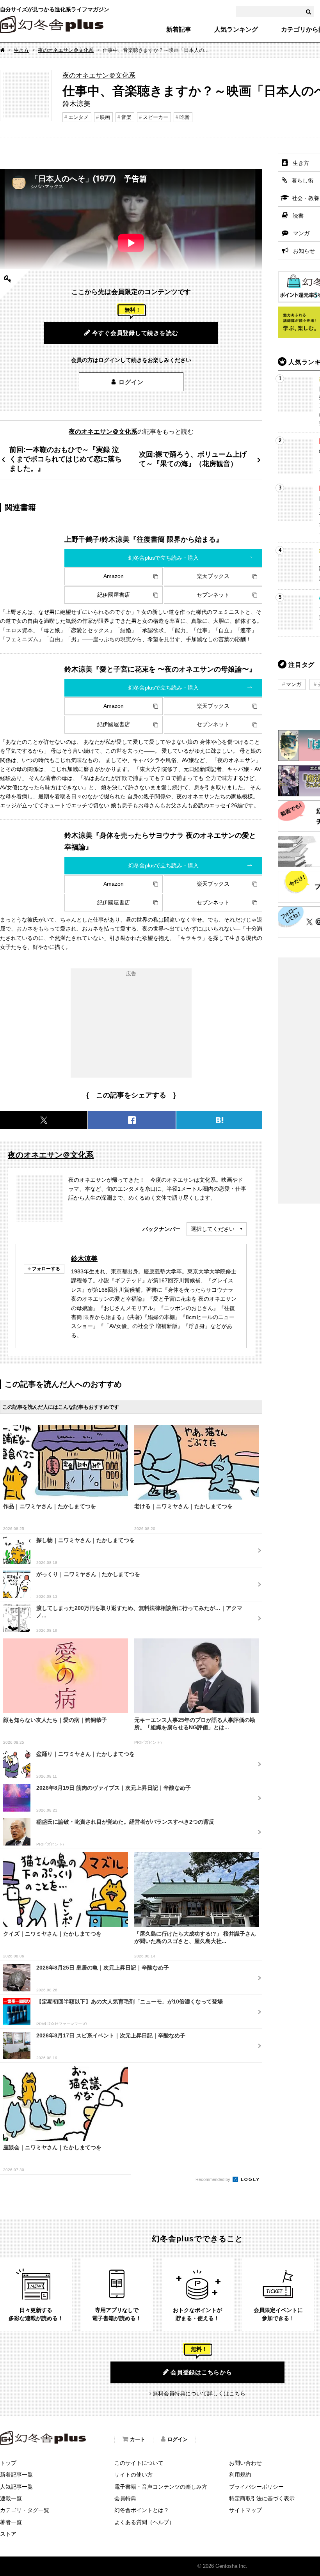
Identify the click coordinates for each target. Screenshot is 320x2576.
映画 (105, 117)
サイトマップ (245, 2510)
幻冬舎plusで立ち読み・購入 (164, 558)
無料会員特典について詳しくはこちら (199, 2393)
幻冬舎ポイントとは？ (142, 2510)
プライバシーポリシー (256, 2487)
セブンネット (213, 595)
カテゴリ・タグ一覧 (25, 2510)
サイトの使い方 (133, 2475)
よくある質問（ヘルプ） (144, 2522)
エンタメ (78, 117)
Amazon (114, 576)
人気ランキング (236, 30)
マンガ (294, 684)
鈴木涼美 (84, 1259)
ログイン (131, 382)
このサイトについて (139, 2463)
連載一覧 (11, 2498)
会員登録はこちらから (201, 2372)
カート (138, 2439)
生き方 (21, 50)
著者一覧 (11, 2522)
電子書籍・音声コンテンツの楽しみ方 (161, 2487)
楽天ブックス (213, 576)
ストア (8, 2534)
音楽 (126, 117)
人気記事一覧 (16, 2487)
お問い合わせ (245, 2463)
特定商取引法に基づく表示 (262, 2498)
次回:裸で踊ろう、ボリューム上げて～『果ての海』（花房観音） (193, 459)
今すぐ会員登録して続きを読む (135, 333)
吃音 (185, 117)
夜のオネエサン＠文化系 (66, 50)
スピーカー (156, 117)
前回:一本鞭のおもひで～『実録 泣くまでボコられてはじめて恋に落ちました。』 (66, 459)
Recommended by (213, 2179)
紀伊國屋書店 (114, 595)
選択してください (213, 1229)
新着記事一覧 (16, 2475)
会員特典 (125, 2498)
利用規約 (240, 2475)
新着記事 (179, 30)
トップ (8, 2463)
